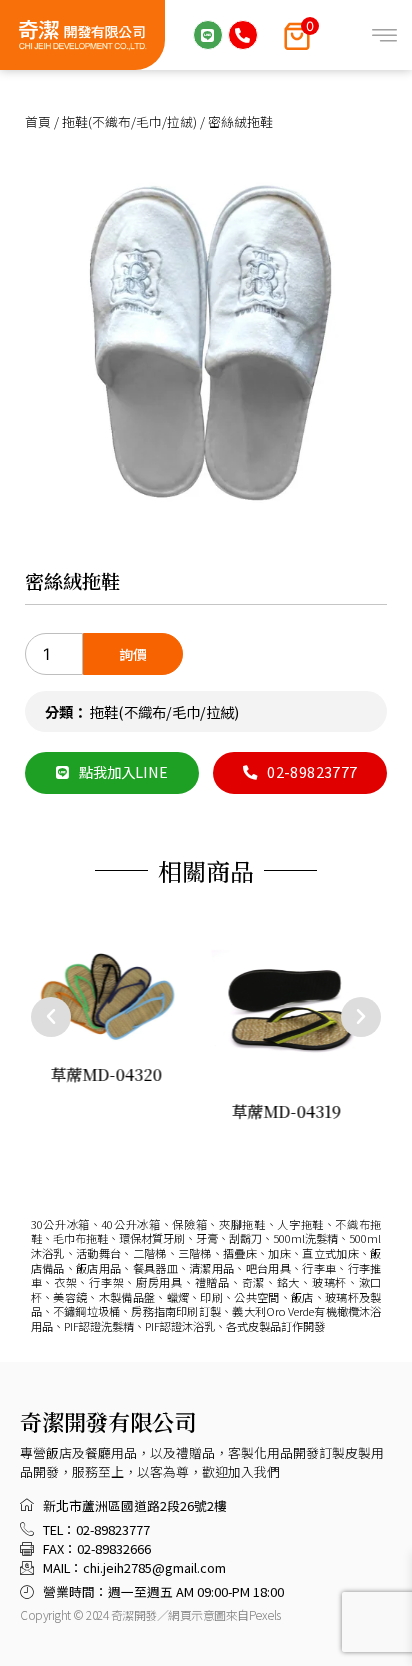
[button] (51, 1017)
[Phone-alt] (243, 35)
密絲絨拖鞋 (72, 580)
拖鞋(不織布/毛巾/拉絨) (129, 121)
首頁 (38, 121)
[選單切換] (384, 35)
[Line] (208, 35)
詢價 (133, 654)
